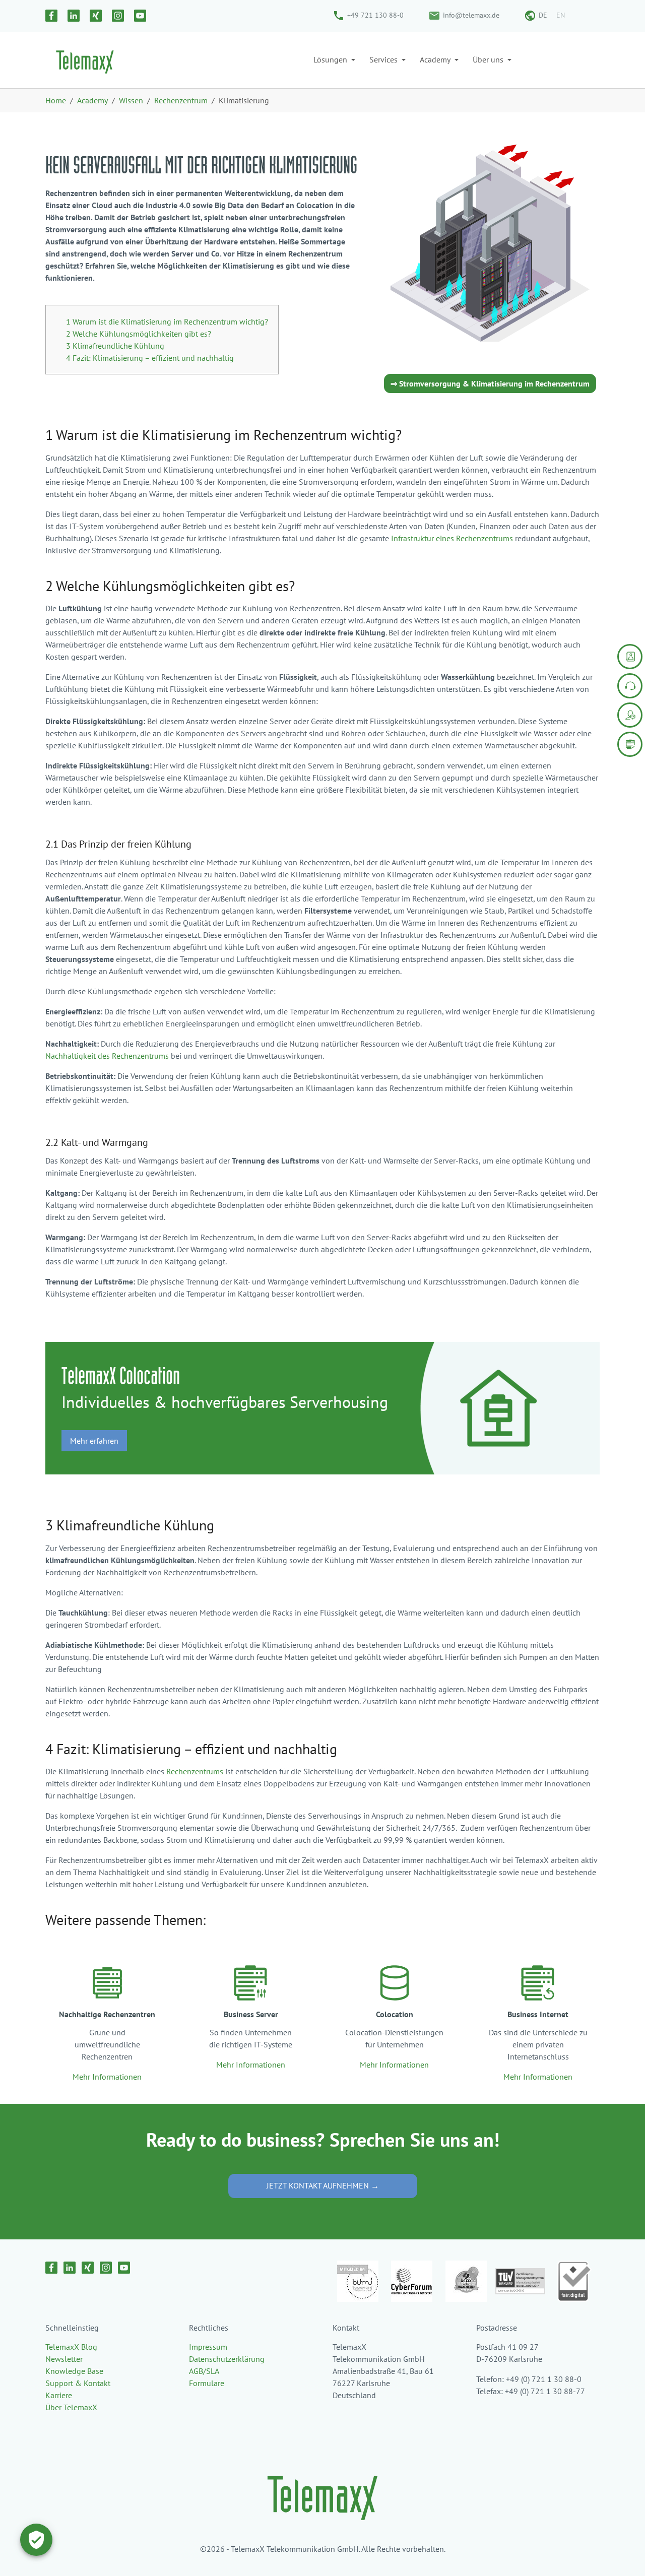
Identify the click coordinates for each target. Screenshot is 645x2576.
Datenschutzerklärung (227, 2359)
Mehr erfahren (94, 1441)
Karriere (59, 2395)
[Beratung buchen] (630, 715)
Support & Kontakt (78, 2383)
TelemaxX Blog (71, 2347)
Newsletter (64, 2359)
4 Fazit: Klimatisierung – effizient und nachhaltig (150, 358)
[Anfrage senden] (630, 657)
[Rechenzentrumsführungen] (630, 744)
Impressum (208, 2347)
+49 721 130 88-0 (375, 15)
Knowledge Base (74, 2371)
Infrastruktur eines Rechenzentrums (452, 538)
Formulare (207, 2383)
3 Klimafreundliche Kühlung (115, 346)
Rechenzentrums (195, 1771)
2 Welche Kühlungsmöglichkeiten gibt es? (139, 334)
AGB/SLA (204, 2371)
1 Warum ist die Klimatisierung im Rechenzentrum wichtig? (167, 321)
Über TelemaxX (71, 2407)
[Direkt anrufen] (630, 686)
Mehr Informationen (107, 2077)
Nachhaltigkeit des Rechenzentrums (107, 1056)
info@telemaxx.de (471, 15)
